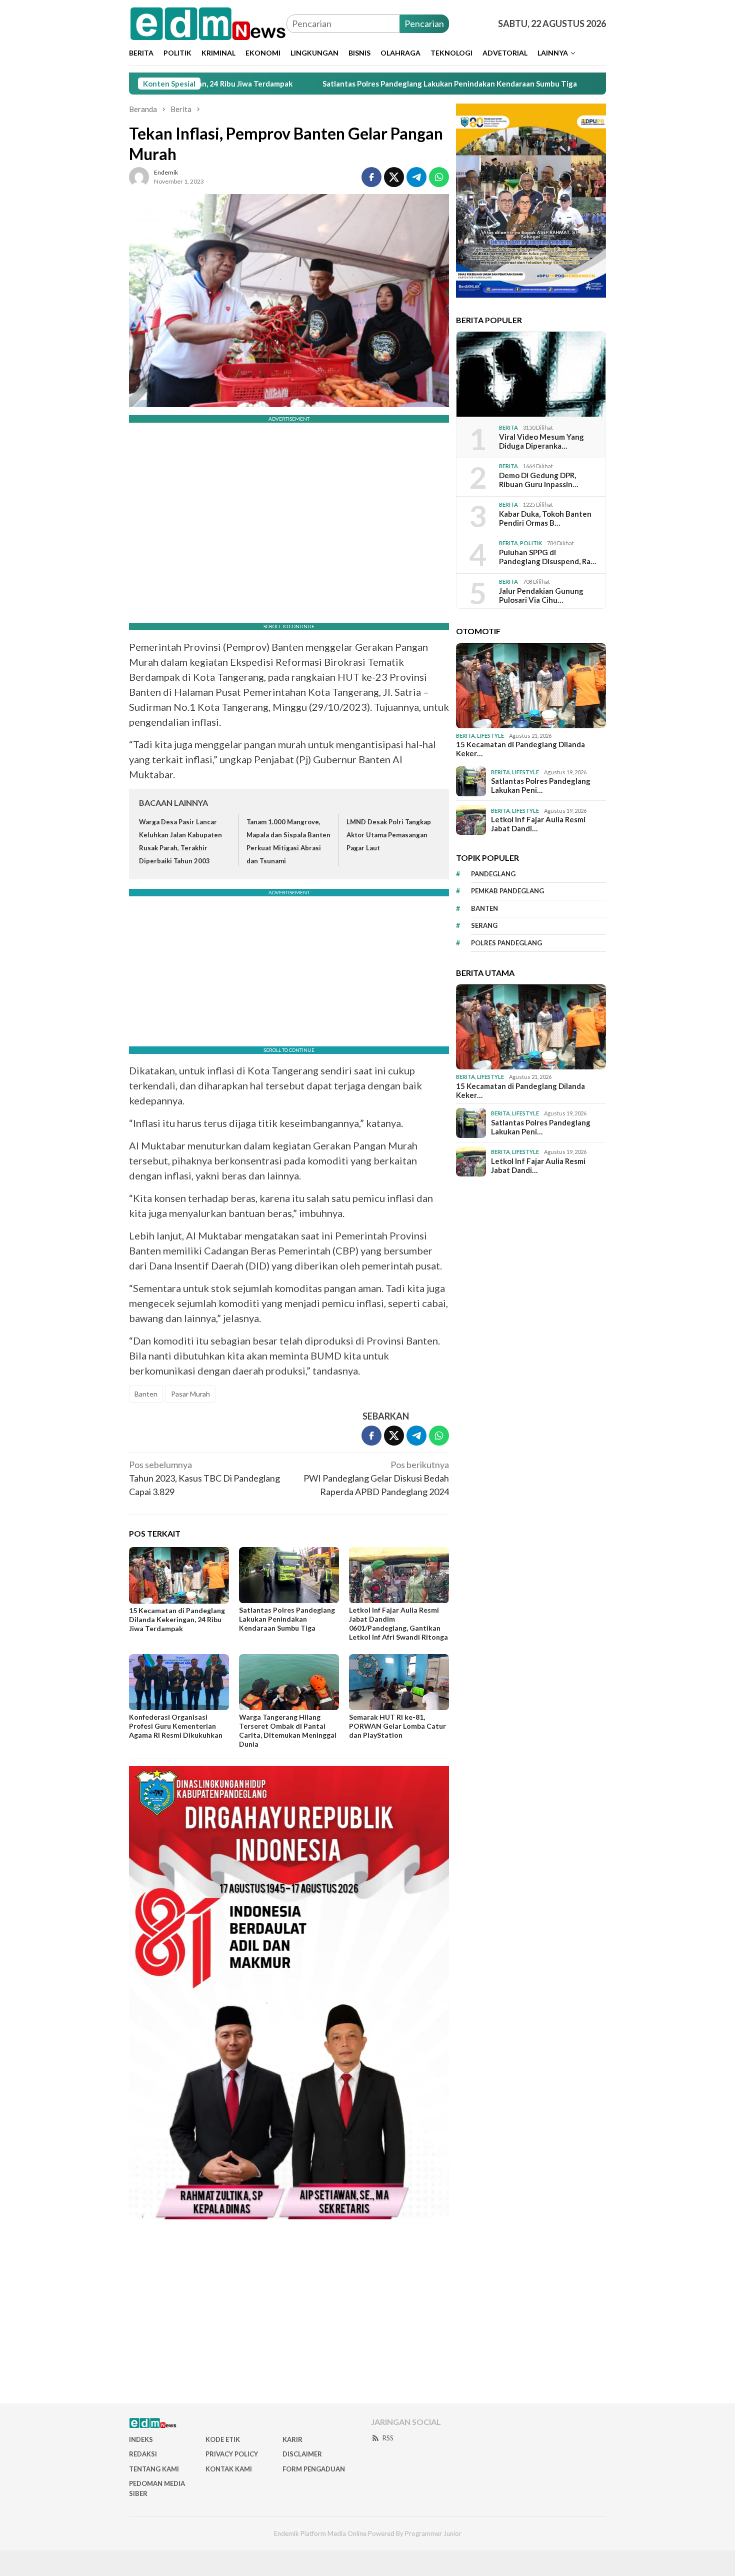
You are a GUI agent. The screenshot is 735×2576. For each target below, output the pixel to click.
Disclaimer (302, 2454)
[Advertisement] (367, 2315)
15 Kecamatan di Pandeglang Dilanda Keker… (520, 749)
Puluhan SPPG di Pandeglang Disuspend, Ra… (547, 557)
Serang (484, 925)
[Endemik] (208, 23)
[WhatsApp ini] (439, 177)
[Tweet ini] (394, 177)
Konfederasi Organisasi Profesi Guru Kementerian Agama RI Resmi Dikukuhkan (176, 1726)
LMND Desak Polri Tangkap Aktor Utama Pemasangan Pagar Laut (389, 835)
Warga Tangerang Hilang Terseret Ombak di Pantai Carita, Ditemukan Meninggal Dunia (288, 1730)
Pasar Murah (190, 1394)
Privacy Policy (232, 2454)
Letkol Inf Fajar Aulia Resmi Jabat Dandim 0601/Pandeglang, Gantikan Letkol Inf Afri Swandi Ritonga (398, 1623)
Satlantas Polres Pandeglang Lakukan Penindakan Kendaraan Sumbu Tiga (348, 84)
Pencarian (424, 24)
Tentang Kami (154, 2469)
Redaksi (143, 2454)
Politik (531, 543)
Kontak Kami (229, 2469)
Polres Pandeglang (506, 943)
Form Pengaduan (314, 2469)
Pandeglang (493, 874)
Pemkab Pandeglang (507, 891)
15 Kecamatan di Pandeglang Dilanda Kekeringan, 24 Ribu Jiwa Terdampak (177, 1619)
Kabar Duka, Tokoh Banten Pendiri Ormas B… (545, 518)
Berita (508, 427)
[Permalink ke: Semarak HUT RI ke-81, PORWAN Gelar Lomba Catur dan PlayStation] (399, 1682)
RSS (388, 2438)
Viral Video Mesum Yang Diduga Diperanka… (541, 441)
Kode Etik (223, 2439)
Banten (146, 1394)
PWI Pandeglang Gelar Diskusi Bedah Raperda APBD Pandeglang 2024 (376, 1478)
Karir (292, 2439)
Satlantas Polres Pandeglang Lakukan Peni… (541, 785)
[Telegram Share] (416, 177)
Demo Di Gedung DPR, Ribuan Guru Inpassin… (538, 480)
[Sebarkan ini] (371, 177)
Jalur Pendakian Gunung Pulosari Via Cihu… (541, 595)
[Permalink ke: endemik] (139, 176)
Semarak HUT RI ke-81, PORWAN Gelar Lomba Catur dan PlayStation (397, 1726)
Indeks (141, 2439)
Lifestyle (490, 736)
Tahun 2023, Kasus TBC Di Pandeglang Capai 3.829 (204, 1478)
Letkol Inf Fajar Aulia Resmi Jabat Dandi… (538, 824)
